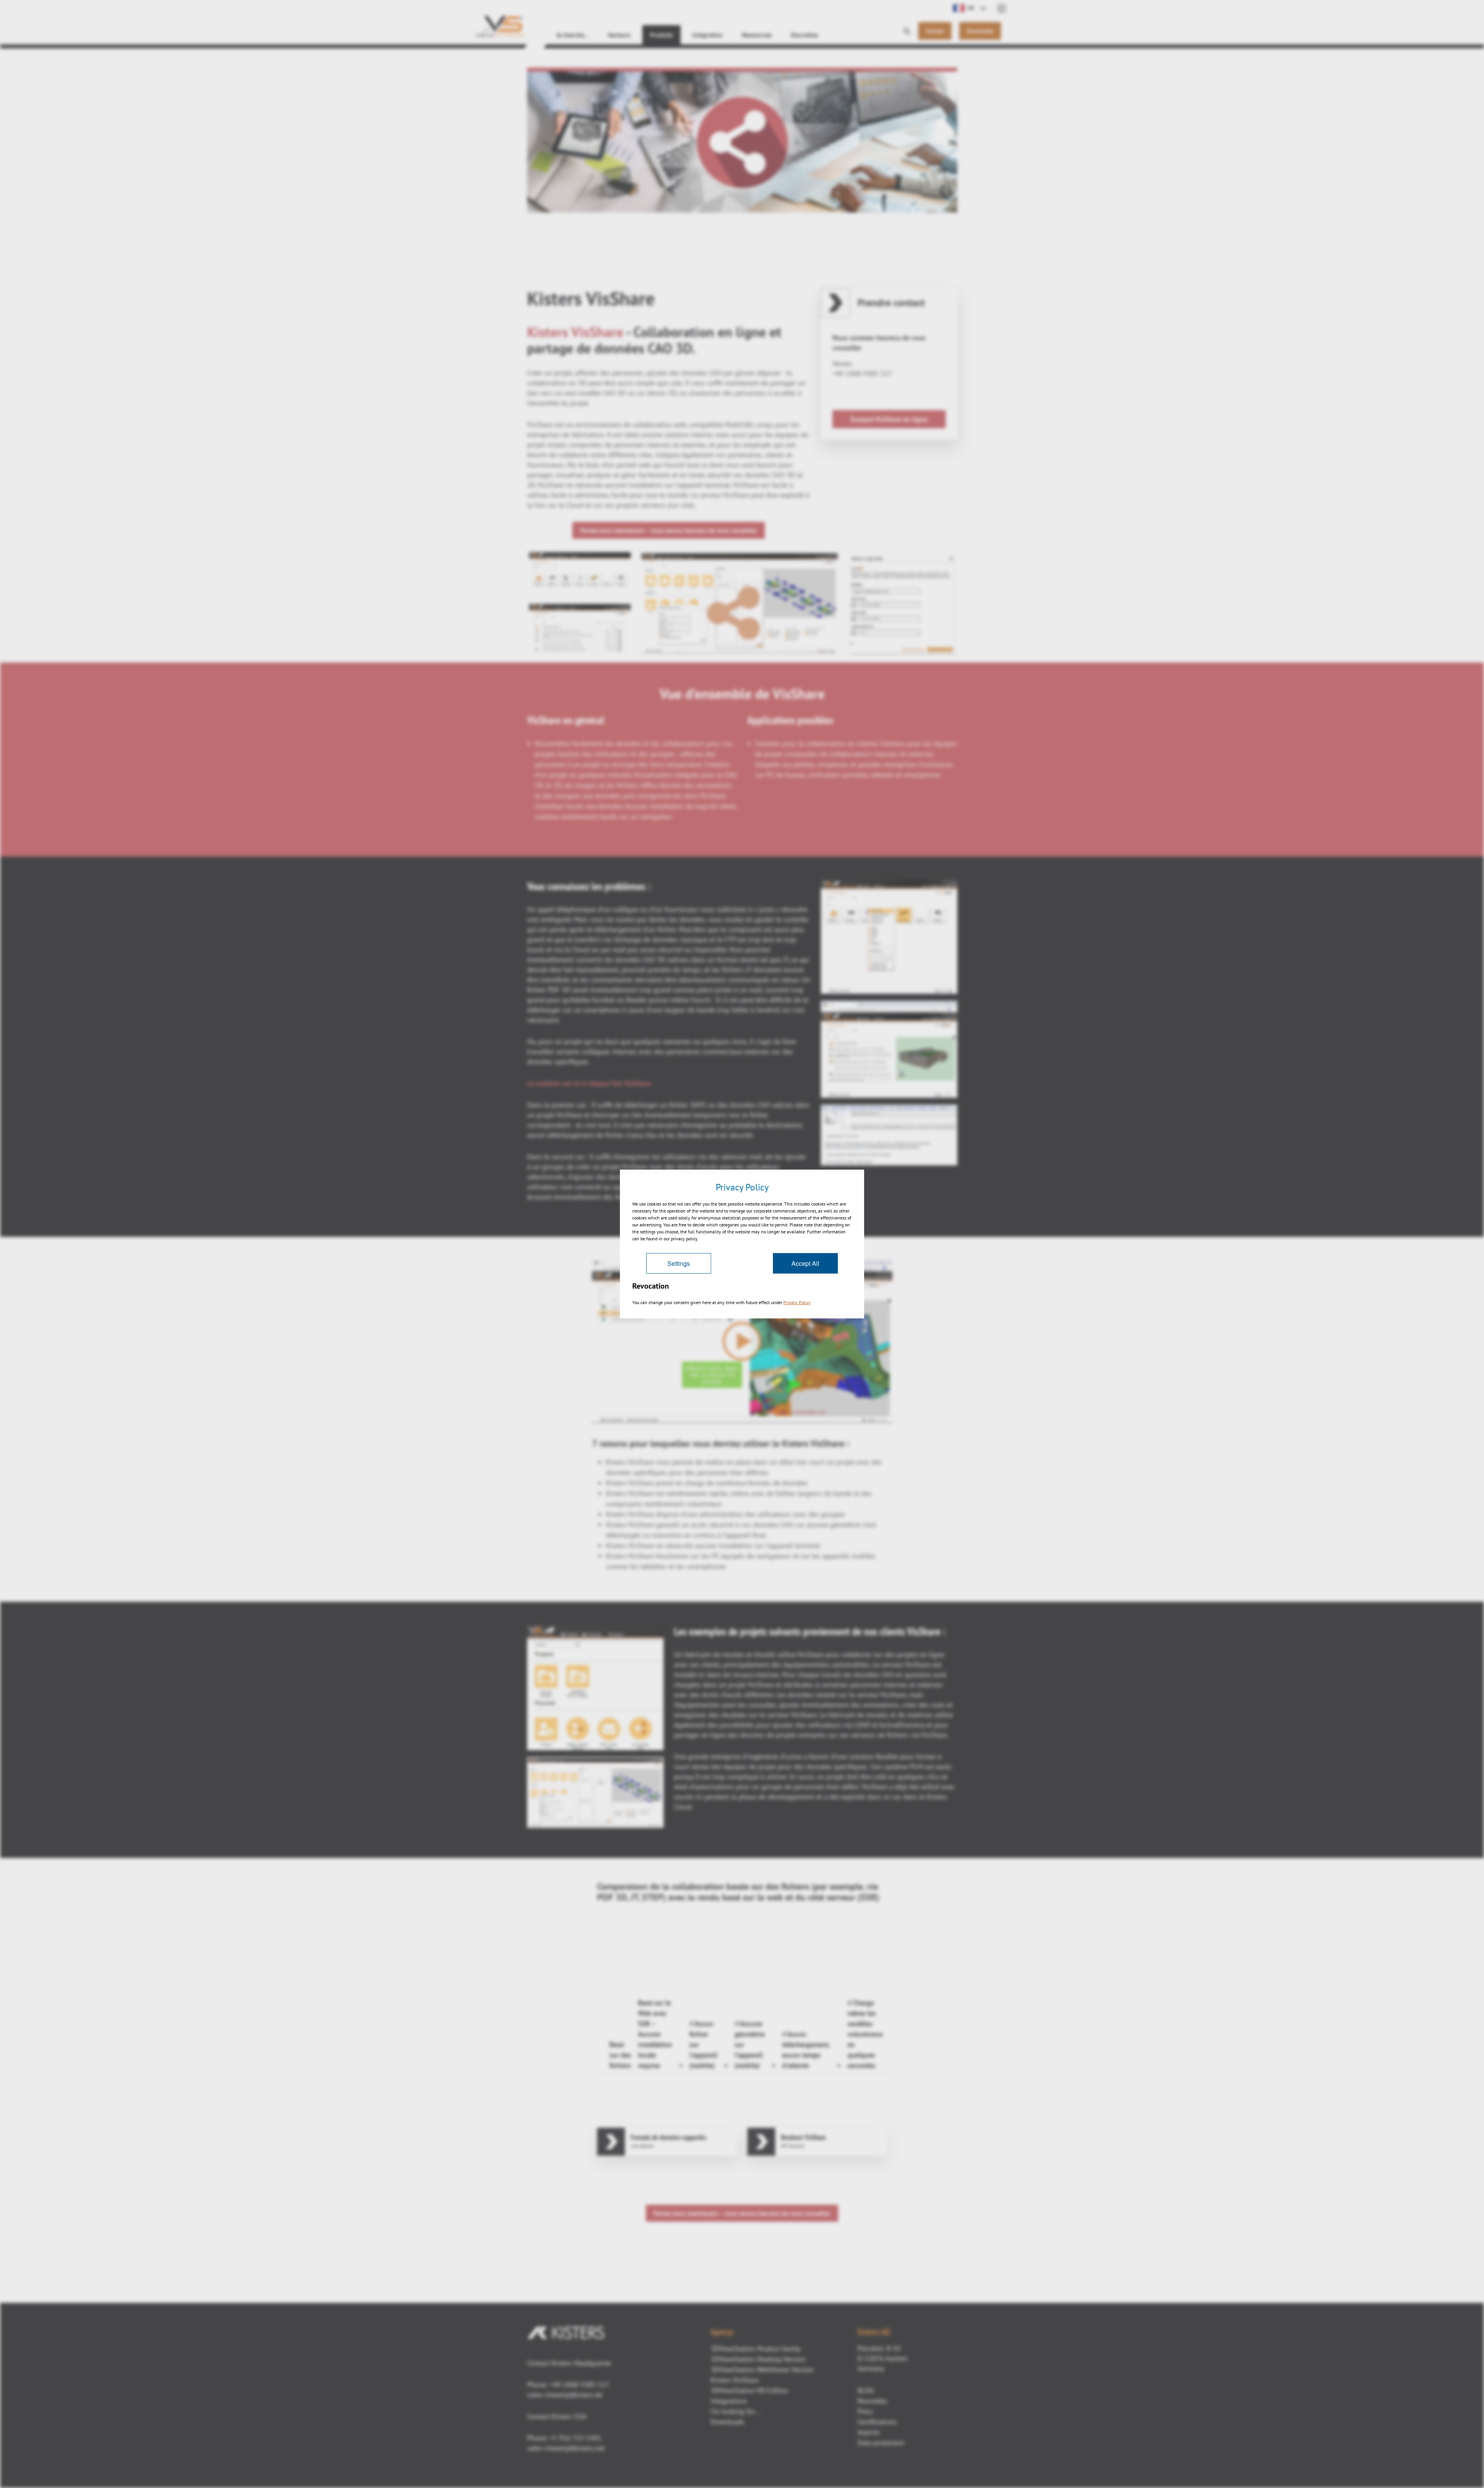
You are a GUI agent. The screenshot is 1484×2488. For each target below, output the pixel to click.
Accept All (805, 1263)
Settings (679, 1263)
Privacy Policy (797, 1302)
